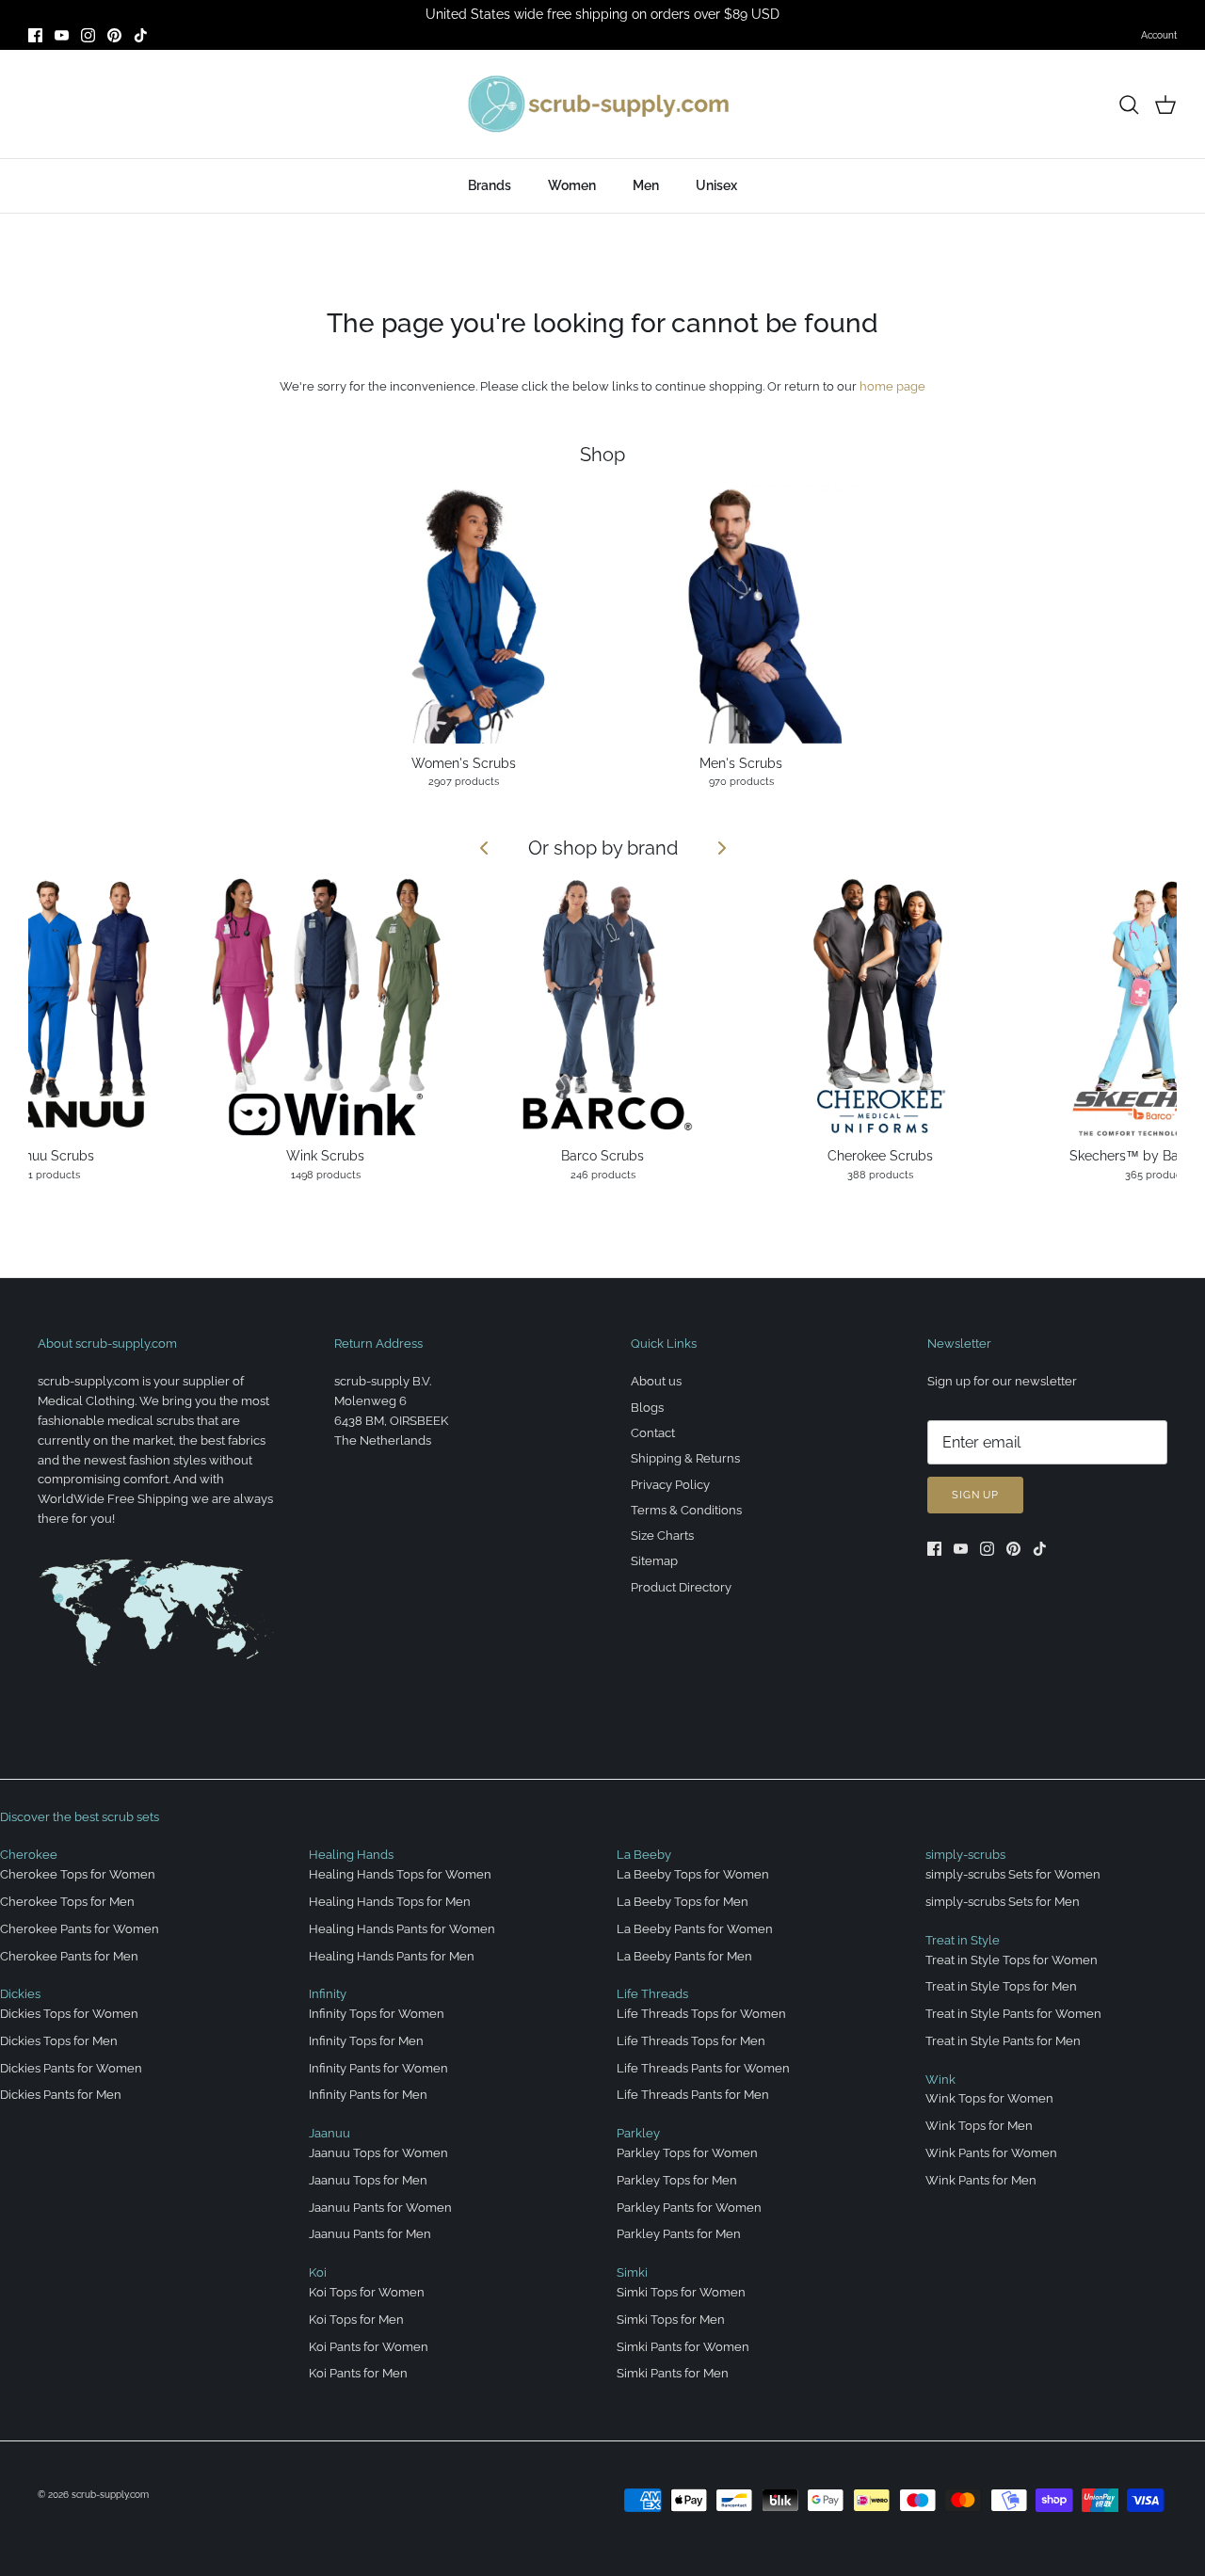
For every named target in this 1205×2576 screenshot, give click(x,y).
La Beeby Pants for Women (695, 1929)
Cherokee (29, 1855)
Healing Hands (351, 1855)
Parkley (638, 2133)
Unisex (716, 185)
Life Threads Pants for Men (693, 2095)
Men (646, 185)
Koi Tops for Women (367, 2292)
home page (892, 386)
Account (1159, 35)
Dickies (20, 1994)
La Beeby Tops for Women (693, 1874)
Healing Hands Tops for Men (390, 1902)
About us (656, 1381)
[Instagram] (88, 35)
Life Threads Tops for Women (701, 2014)
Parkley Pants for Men (679, 2234)
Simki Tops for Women (681, 2292)
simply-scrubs (965, 1855)
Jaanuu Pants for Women (380, 2208)
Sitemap (654, 1561)
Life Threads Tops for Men (691, 2041)
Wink (940, 2080)
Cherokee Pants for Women (80, 1929)
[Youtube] (62, 35)
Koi (318, 2272)
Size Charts (662, 1536)
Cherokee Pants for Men (69, 1956)
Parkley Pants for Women (689, 2208)
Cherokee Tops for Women (78, 1874)
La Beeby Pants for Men (684, 1956)
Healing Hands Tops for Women (400, 1874)
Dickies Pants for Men (61, 2095)
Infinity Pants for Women (378, 2068)
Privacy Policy (670, 1485)
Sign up (975, 1495)
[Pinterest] (114, 35)
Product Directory (681, 1587)
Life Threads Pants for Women (703, 2068)
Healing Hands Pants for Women (402, 1929)
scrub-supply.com (110, 2495)
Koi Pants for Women (369, 2347)
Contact (653, 1433)
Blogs (647, 1408)
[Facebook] (35, 35)
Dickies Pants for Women (71, 2068)
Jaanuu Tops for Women (378, 2153)
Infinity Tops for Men (366, 2041)
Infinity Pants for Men (368, 2095)
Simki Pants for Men (673, 2373)
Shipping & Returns (685, 1458)
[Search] (1129, 104)
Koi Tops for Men (356, 2320)
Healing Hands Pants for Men (392, 1956)
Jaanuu (329, 2133)
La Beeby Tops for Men (683, 1902)
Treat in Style (963, 1940)
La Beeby (644, 1855)
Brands (490, 185)
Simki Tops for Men (671, 2320)
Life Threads (652, 1994)
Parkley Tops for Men (677, 2180)
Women (572, 185)
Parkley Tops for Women (687, 2153)
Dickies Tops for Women (69, 2014)
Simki (632, 2272)
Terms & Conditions (686, 1510)
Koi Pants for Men (358, 2373)
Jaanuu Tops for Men (368, 2180)
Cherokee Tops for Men (67, 1902)
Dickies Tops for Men (59, 2041)
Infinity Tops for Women (377, 2014)
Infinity (328, 1994)
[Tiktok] (141, 35)
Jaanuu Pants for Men (370, 2234)
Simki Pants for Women (683, 2347)
